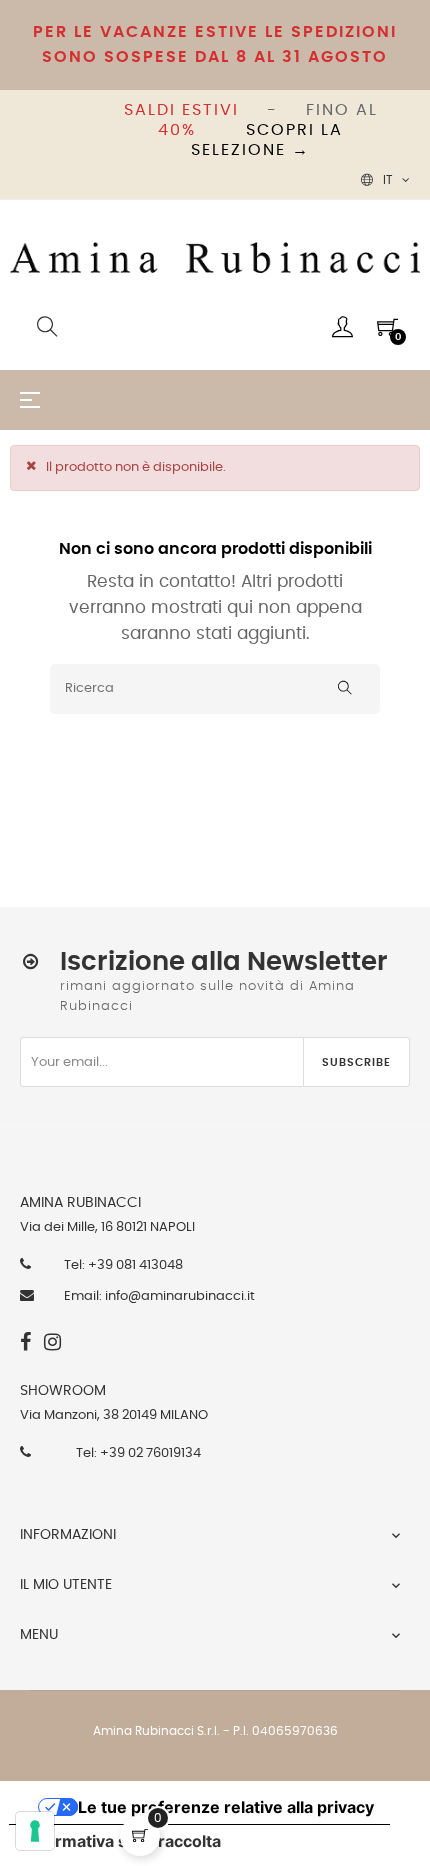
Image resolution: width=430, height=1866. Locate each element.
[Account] (342, 327)
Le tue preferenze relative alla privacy (226, 1807)
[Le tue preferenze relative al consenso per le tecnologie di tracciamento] (35, 1831)
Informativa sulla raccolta (123, 1841)
